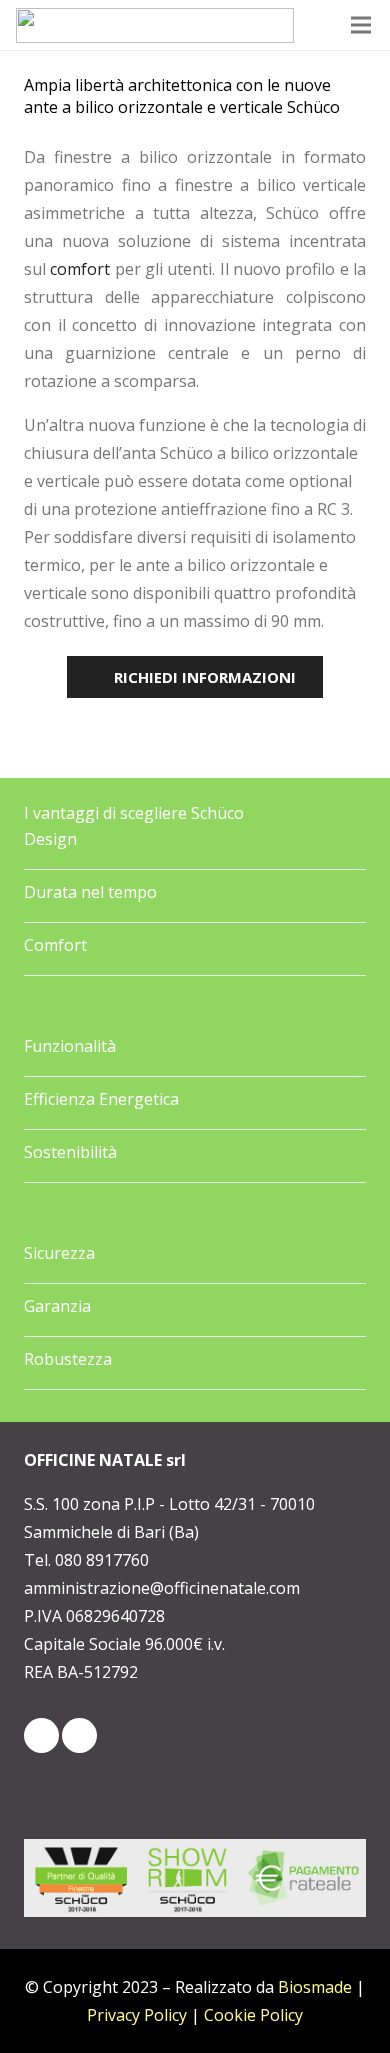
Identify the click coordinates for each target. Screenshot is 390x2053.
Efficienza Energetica (101, 1099)
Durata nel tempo (90, 892)
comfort (80, 269)
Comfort (55, 945)
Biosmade (315, 1987)
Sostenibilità (70, 1152)
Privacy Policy (137, 2015)
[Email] (41, 1735)
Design (50, 839)
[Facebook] (79, 1735)
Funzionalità (70, 1046)
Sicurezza (59, 1253)
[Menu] (362, 25)
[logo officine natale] (155, 25)
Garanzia (57, 1306)
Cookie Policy (253, 2015)
